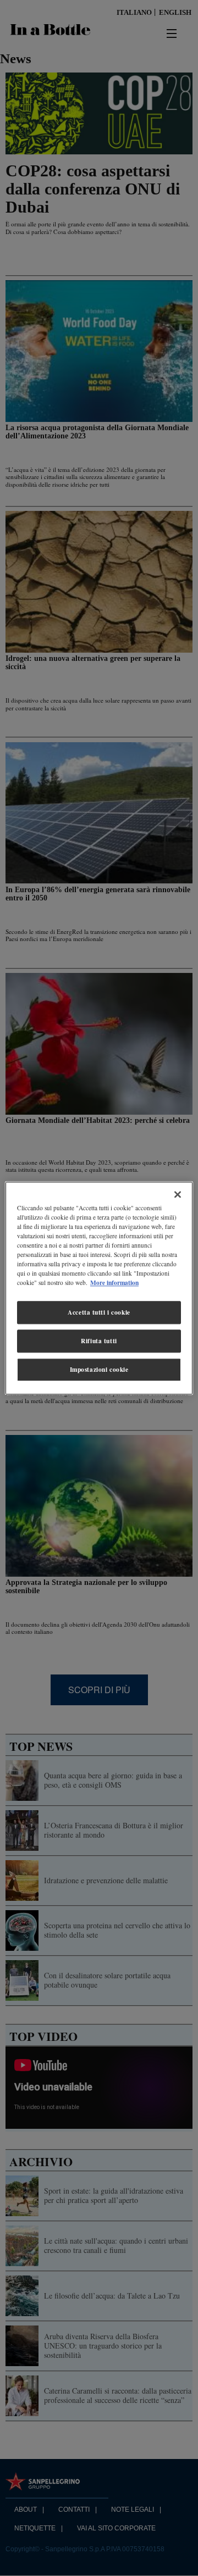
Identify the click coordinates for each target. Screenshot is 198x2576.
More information (114, 1283)
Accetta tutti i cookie (99, 1312)
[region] (99, 1288)
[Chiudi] (178, 1194)
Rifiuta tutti (99, 1341)
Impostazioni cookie (99, 1369)
